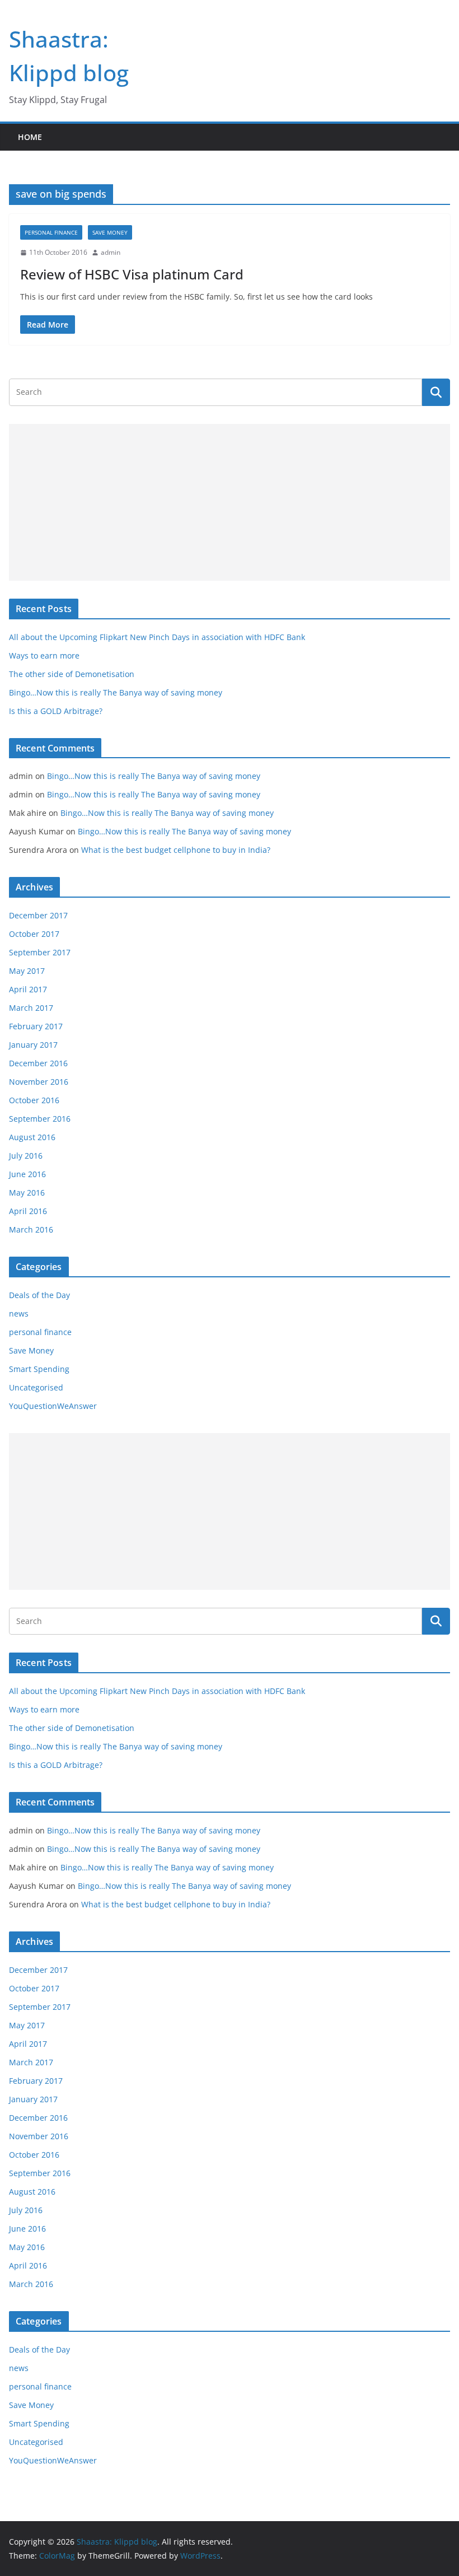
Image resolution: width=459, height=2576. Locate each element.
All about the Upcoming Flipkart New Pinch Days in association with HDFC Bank (157, 637)
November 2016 (39, 1082)
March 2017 (31, 1008)
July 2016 (26, 1156)
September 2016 (40, 1119)
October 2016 (34, 1100)
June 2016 (27, 1174)
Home (30, 137)
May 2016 (27, 1193)
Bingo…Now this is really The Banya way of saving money (116, 692)
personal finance (51, 232)
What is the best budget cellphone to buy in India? (176, 850)
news (19, 1313)
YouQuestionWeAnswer (53, 1406)
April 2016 (28, 1211)
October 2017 (34, 934)
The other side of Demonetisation (72, 674)
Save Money (110, 232)
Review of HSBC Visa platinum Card (132, 274)
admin (111, 252)
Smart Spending (39, 1369)
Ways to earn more (44, 655)
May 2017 (27, 971)
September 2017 (40, 952)
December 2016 (38, 1063)
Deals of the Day (39, 1295)
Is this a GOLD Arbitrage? (56, 711)
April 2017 (28, 989)
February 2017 (36, 1026)
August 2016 (32, 1137)
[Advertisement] (230, 502)
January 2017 (33, 1045)
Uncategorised (36, 1387)
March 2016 (31, 1229)
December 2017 (38, 915)
